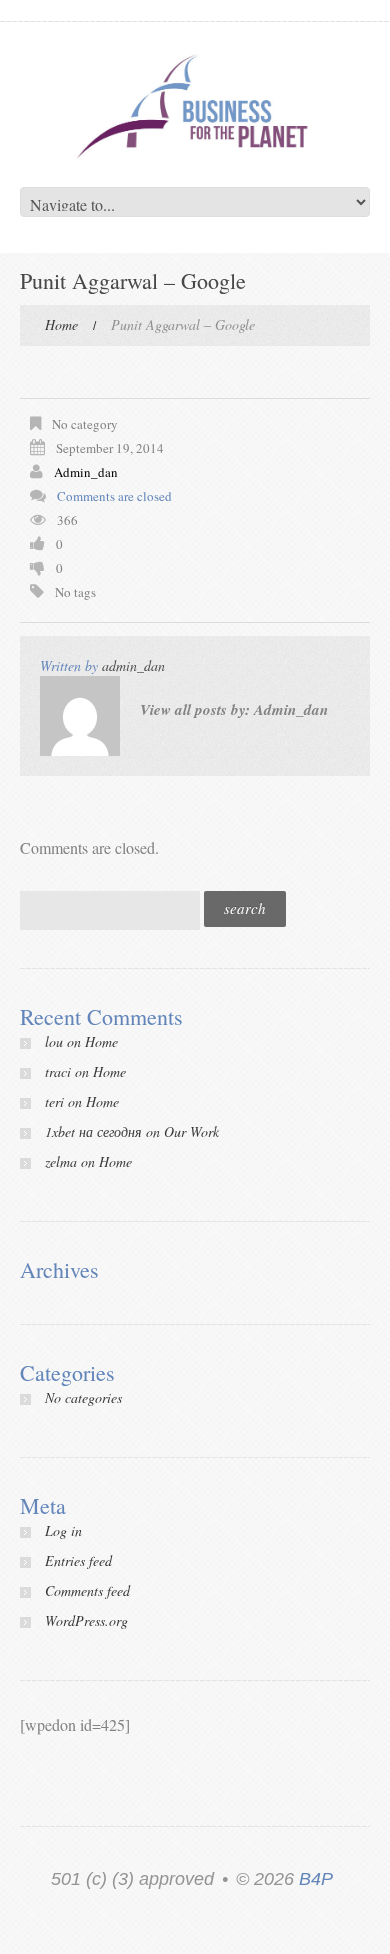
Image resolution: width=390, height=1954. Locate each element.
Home (61, 324)
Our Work (191, 1131)
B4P (316, 1879)
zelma (61, 1161)
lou (54, 1041)
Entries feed (78, 1560)
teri (54, 1101)
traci (58, 1071)
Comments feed (87, 1590)
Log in (63, 1530)
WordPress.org (86, 1620)
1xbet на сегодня (93, 1131)
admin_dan (86, 472)
